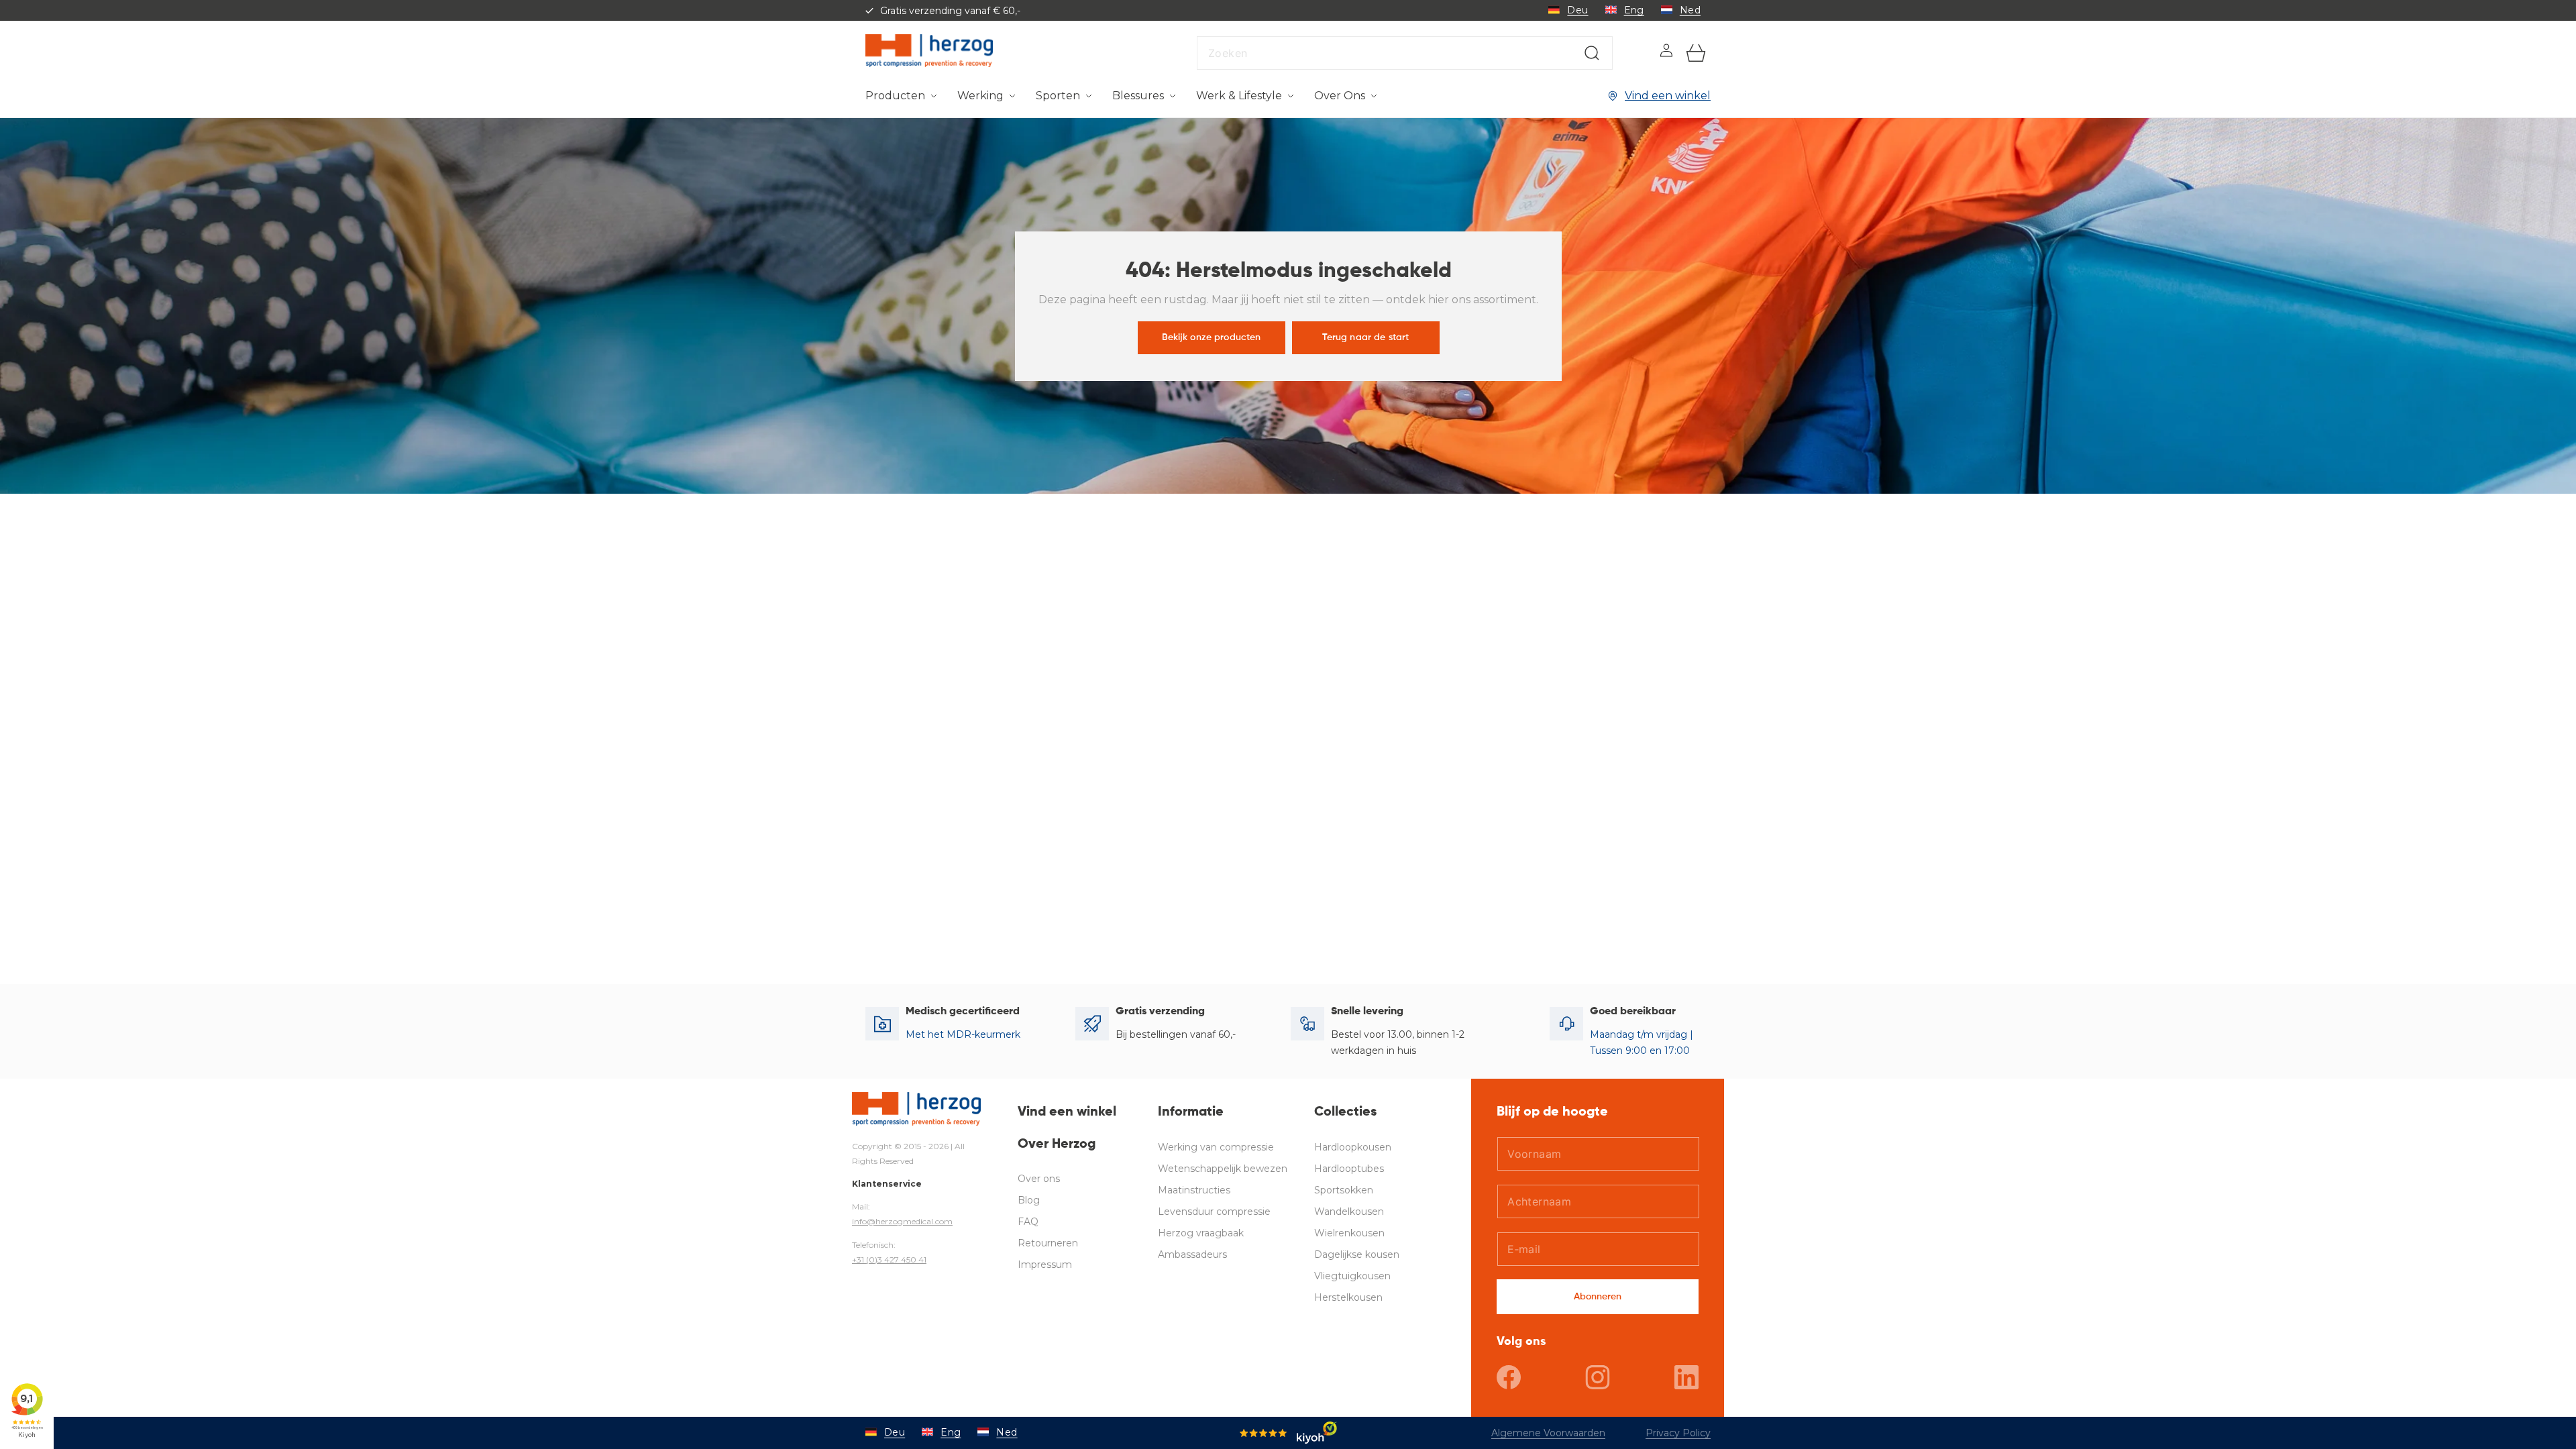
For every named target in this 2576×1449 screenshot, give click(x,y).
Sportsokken (1344, 1190)
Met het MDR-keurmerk (963, 1034)
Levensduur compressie (1214, 1212)
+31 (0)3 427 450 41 (889, 1259)
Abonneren (1598, 1297)
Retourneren (1048, 1243)
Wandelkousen (1349, 1212)
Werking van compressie (1216, 1147)
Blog (1029, 1200)
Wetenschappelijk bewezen (1223, 1169)
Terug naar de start (1365, 337)
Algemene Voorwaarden (1548, 1433)
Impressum (1045, 1265)
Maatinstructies (1194, 1190)
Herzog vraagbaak (1201, 1233)
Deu (1577, 10)
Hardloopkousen (1353, 1147)
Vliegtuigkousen (1352, 1276)
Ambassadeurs (1192, 1254)
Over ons (1039, 1179)
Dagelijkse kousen (1357, 1254)
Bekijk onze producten (1211, 337)
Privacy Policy (1678, 1433)
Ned (1690, 10)
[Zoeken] (1592, 53)
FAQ (1028, 1222)
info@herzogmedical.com (902, 1221)
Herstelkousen (1348, 1297)
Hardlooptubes (1349, 1169)
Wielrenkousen (1349, 1233)
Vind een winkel (1668, 96)
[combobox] (1405, 53)
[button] (901, 96)
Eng (1634, 10)
